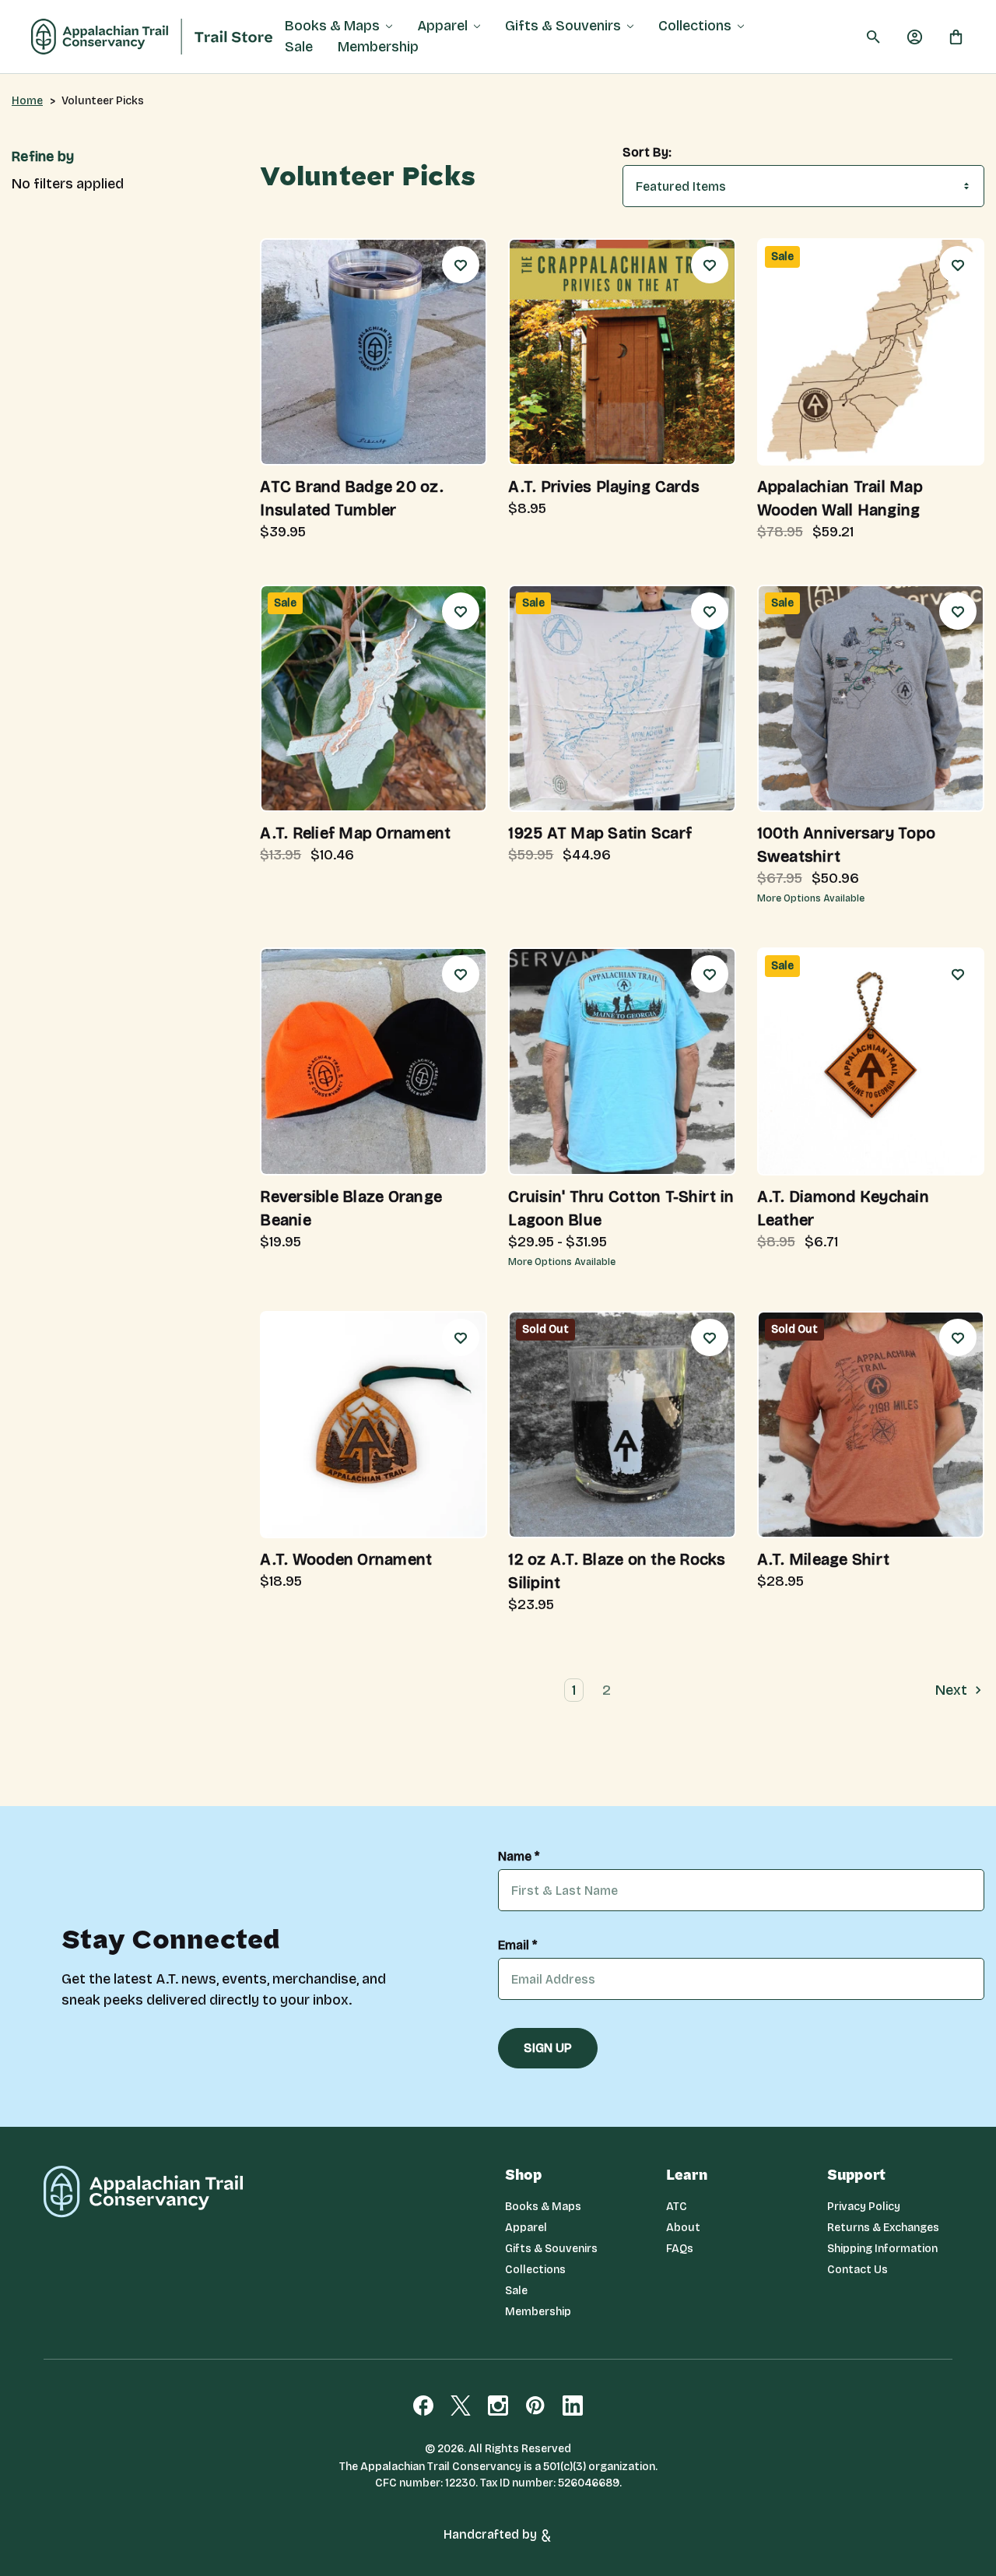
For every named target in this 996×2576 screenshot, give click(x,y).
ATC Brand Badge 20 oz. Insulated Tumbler (352, 498)
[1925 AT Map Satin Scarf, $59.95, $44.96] (622, 698)
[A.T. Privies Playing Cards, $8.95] (622, 352)
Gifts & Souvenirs (563, 26)
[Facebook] (423, 2406)
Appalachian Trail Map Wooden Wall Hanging (840, 498)
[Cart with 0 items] (956, 37)
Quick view (325, 432)
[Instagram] (498, 2406)
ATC (677, 2207)
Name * (519, 1857)
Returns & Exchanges (883, 2228)
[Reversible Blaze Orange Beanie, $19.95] (373, 1061)
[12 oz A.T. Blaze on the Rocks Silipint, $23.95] (622, 1425)
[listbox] (803, 186)
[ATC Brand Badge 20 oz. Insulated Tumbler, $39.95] (373, 352)
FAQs (680, 2249)
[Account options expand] (915, 37)
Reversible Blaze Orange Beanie (351, 1208)
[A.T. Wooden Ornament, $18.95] (373, 1425)
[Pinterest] (535, 2406)
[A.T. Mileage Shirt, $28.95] (871, 1425)
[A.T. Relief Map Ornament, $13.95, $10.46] (373, 698)
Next (953, 1690)
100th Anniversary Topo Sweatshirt (847, 845)
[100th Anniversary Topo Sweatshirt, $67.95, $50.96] (871, 698)
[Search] (873, 37)
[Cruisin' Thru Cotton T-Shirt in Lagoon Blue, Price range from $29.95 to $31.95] (622, 1061)
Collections (695, 26)
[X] (461, 2406)
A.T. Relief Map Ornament (355, 833)
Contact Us (857, 2270)
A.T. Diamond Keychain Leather (843, 1208)
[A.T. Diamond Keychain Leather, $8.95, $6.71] (871, 1061)
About (683, 2228)
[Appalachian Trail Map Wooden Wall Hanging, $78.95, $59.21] (871, 352)
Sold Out (671, 1504)
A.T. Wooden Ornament (346, 1559)
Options (919, 778)
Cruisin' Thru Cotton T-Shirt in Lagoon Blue (621, 1208)
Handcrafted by (492, 2534)
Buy (422, 432)
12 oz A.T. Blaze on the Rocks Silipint (617, 1571)
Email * (517, 1945)
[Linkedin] (573, 2406)
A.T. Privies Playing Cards (604, 487)
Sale (299, 47)
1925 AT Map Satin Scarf (600, 833)
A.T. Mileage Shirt (824, 1559)
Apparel (442, 26)
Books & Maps (332, 26)
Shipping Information (882, 2249)
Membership (378, 47)
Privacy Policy (864, 2207)
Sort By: (647, 153)
